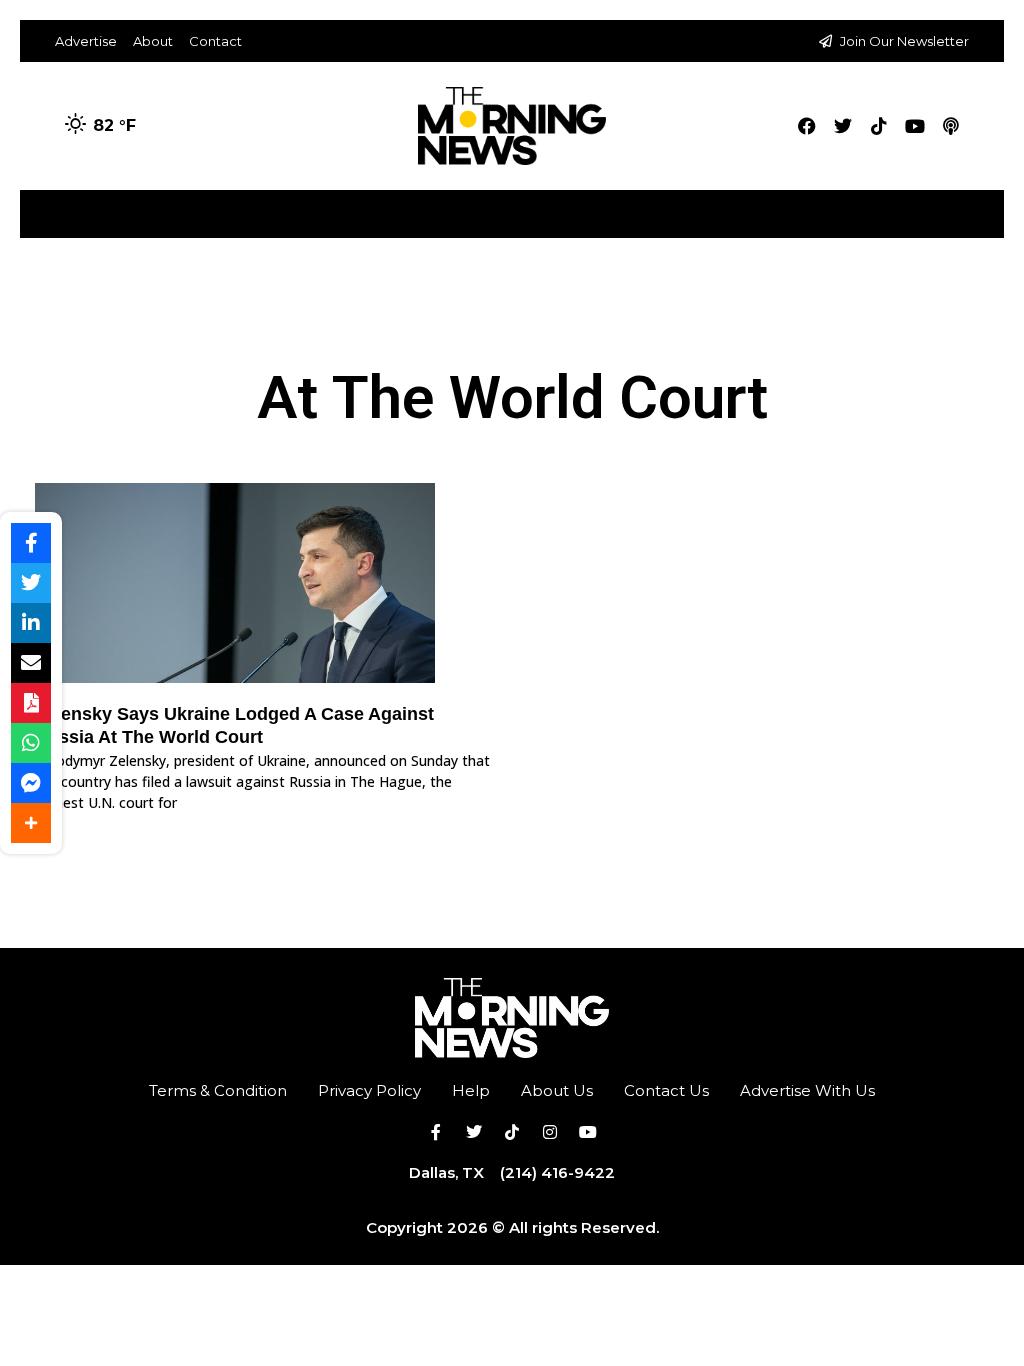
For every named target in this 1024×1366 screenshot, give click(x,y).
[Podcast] (951, 126)
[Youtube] (915, 126)
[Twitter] (843, 126)
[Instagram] (550, 1132)
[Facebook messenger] (31, 783)
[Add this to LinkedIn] (31, 623)
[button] (987, 206)
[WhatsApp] (31, 743)
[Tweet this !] (31, 583)
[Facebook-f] (436, 1132)
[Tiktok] (879, 126)
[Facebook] (807, 126)
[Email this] (31, 663)
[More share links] (31, 823)
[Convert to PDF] (31, 703)
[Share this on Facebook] (31, 543)
